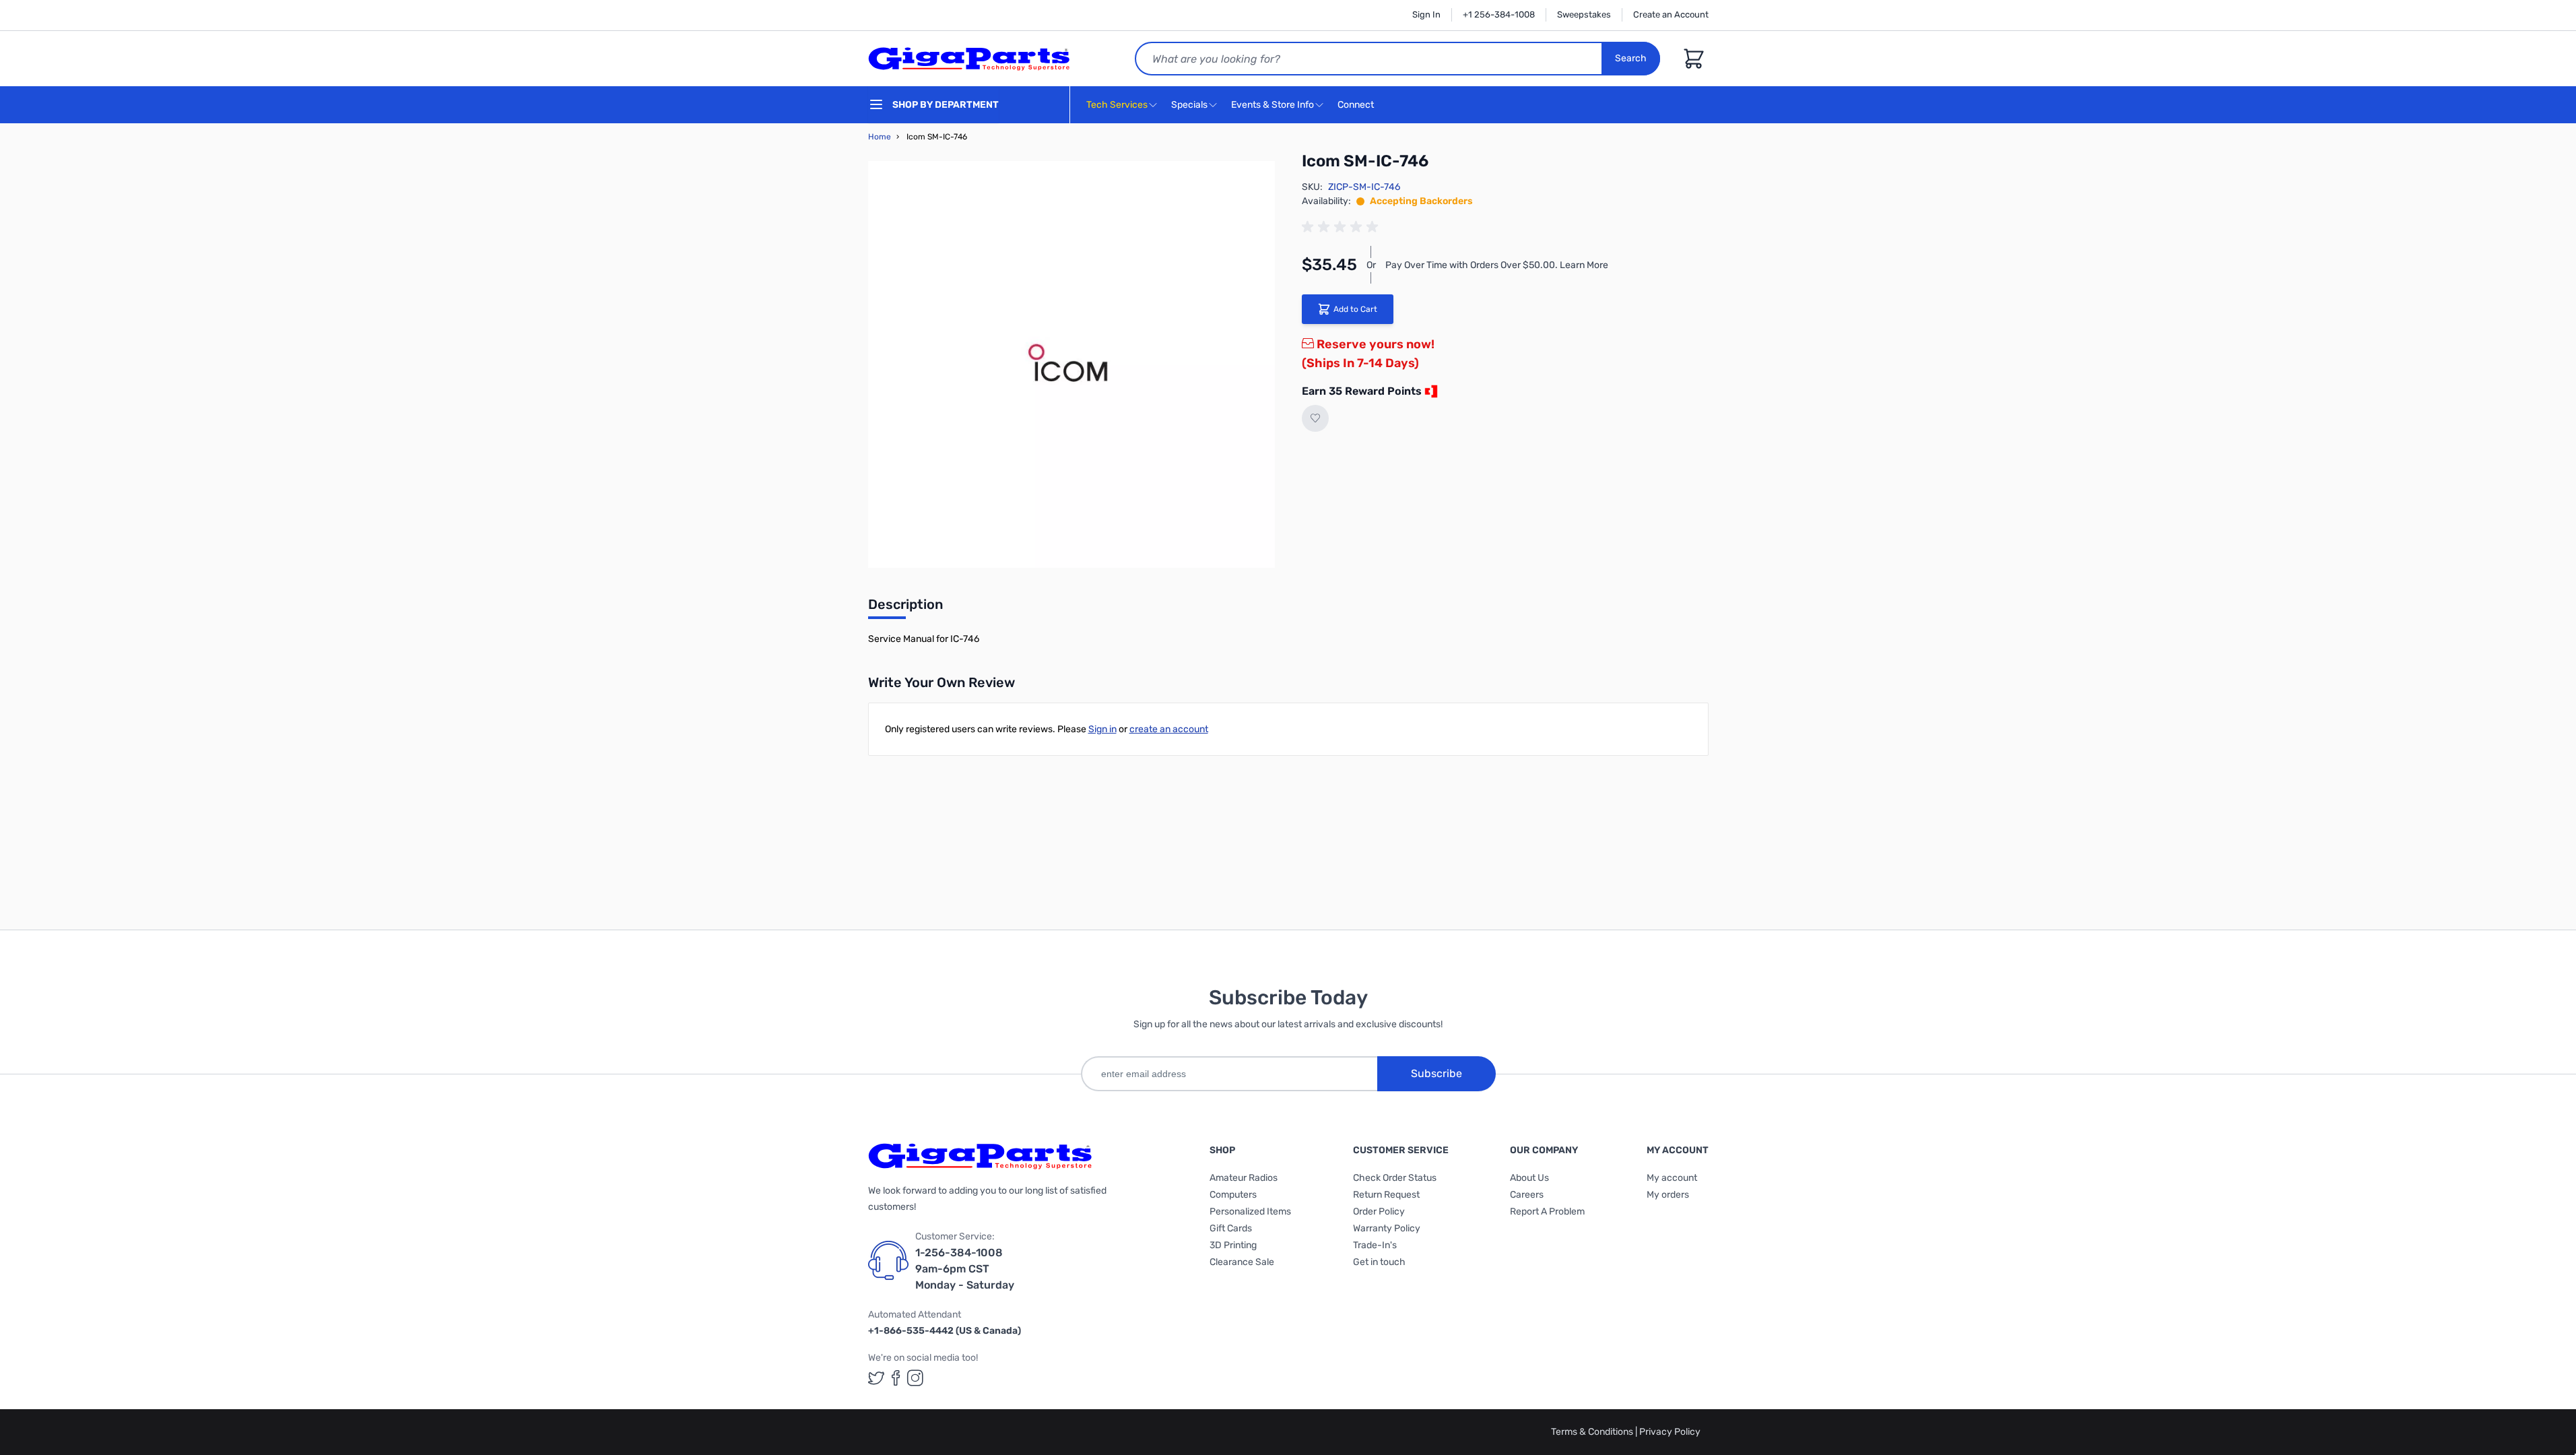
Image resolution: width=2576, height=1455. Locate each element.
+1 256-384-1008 (1499, 14)
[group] (1342, 227)
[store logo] (969, 59)
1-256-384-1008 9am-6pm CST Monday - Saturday (965, 1269)
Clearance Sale (1242, 1262)
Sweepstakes (1584, 14)
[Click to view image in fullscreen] (1071, 364)
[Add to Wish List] (1315, 418)
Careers (1527, 1195)
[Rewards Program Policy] (1430, 391)
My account (1672, 1178)
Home (880, 137)
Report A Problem (1547, 1211)
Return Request (1386, 1195)
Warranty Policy (1387, 1228)
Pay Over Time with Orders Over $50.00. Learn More (1497, 265)
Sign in (1102, 729)
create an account (1169, 729)
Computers (1233, 1195)
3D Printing (1233, 1245)
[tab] (905, 608)
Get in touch (1379, 1262)
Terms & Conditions (1593, 1432)
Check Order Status (1395, 1178)
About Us (1529, 1178)
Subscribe (1436, 1073)
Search (1631, 58)
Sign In (1426, 14)
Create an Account (1671, 14)
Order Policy (1379, 1211)
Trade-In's (1375, 1245)
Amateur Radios (1244, 1178)
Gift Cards (1231, 1228)
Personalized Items (1250, 1211)
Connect (1357, 105)
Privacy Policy (1670, 1432)
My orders (1668, 1195)
